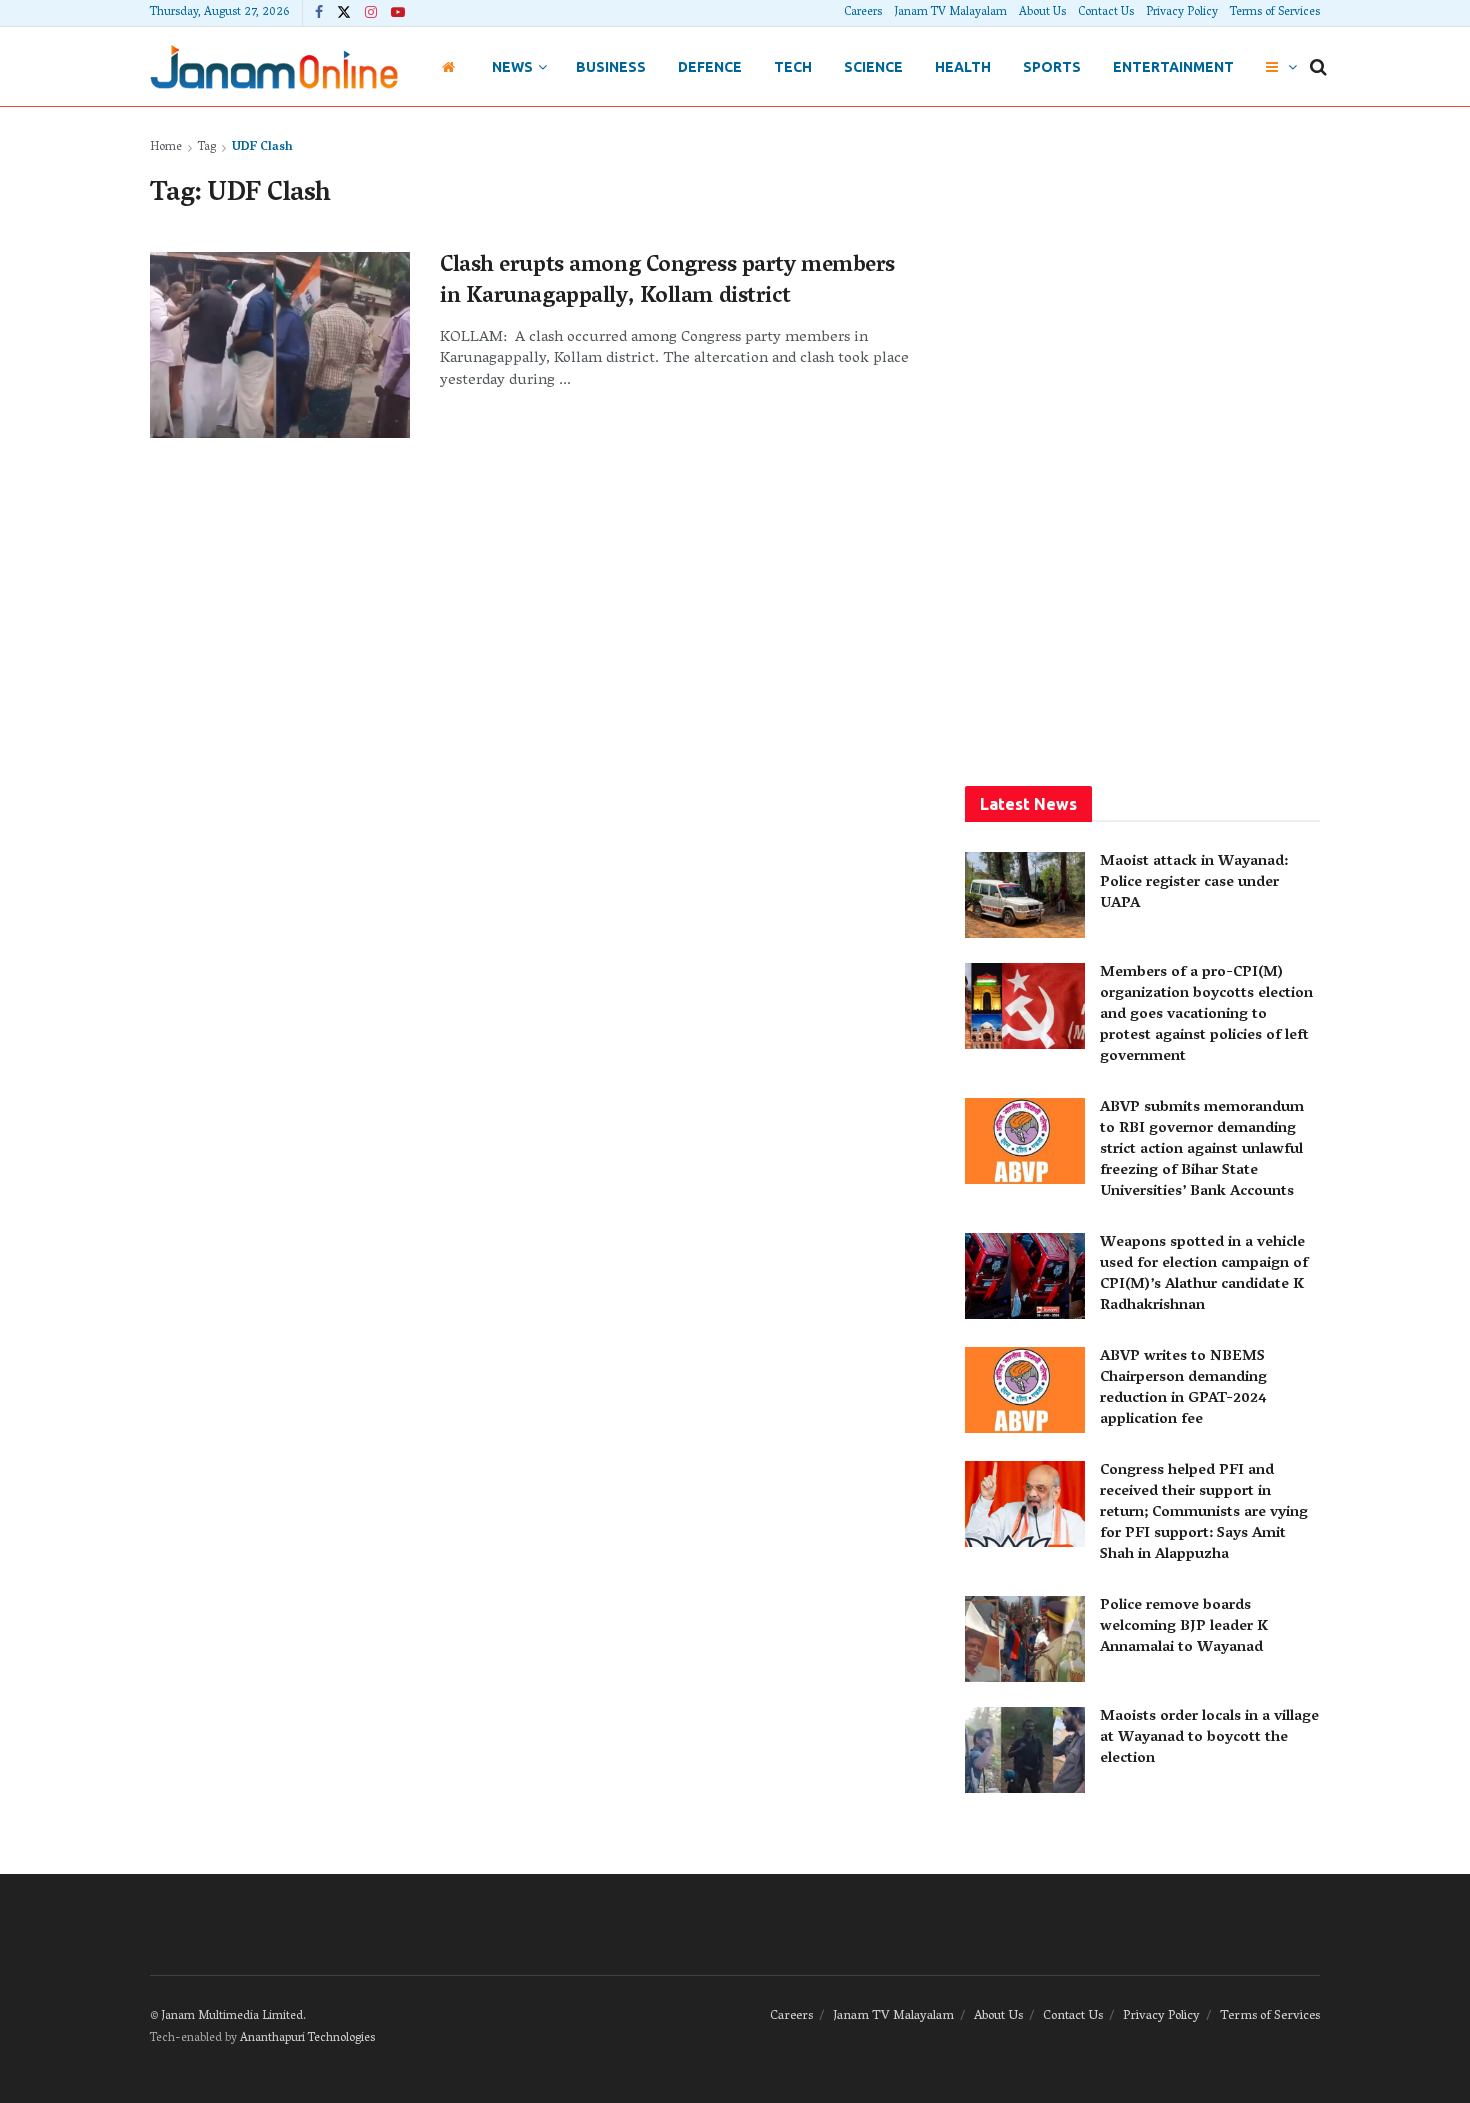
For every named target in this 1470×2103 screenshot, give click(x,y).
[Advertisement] (1143, 437)
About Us (1042, 12)
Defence (710, 67)
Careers (863, 12)
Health (963, 67)
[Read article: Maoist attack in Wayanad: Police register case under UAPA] (1025, 895)
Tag (207, 147)
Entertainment (1173, 67)
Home (166, 147)
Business (611, 67)
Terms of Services (1275, 12)
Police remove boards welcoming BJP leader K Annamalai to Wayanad (1184, 1627)
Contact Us (1106, 12)
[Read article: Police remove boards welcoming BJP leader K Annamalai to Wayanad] (1025, 1639)
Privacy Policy (1182, 12)
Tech (793, 67)
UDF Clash (262, 147)
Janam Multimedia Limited (232, 2016)
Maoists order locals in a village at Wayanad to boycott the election (1209, 1738)
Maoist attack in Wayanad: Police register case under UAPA (1194, 883)
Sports (1052, 67)
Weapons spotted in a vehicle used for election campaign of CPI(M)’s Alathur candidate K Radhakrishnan (1204, 1274)
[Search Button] (1318, 67)
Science (873, 67)
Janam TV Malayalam (950, 12)
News (512, 67)
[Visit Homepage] (274, 66)
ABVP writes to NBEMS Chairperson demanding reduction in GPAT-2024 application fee (1183, 1388)
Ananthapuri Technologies (307, 2038)
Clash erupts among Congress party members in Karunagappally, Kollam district (667, 282)
